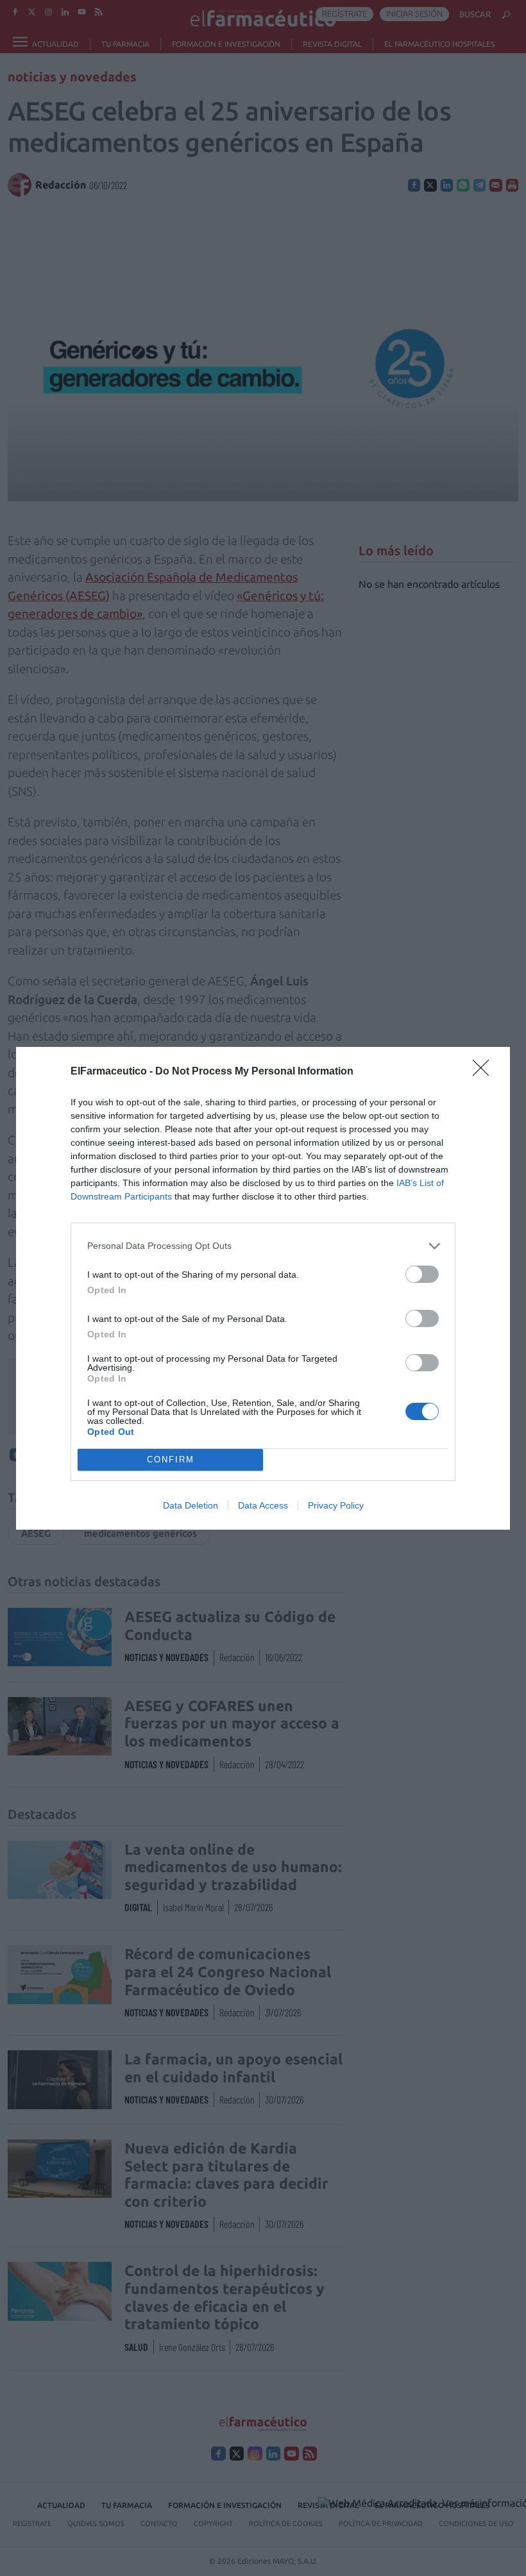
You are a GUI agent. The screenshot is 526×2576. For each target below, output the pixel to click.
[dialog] (263, 1288)
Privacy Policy (336, 1505)
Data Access (263, 1505)
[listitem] (263, 1246)
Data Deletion (191, 1505)
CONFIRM (171, 1459)
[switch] (422, 1274)
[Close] (485, 1072)
